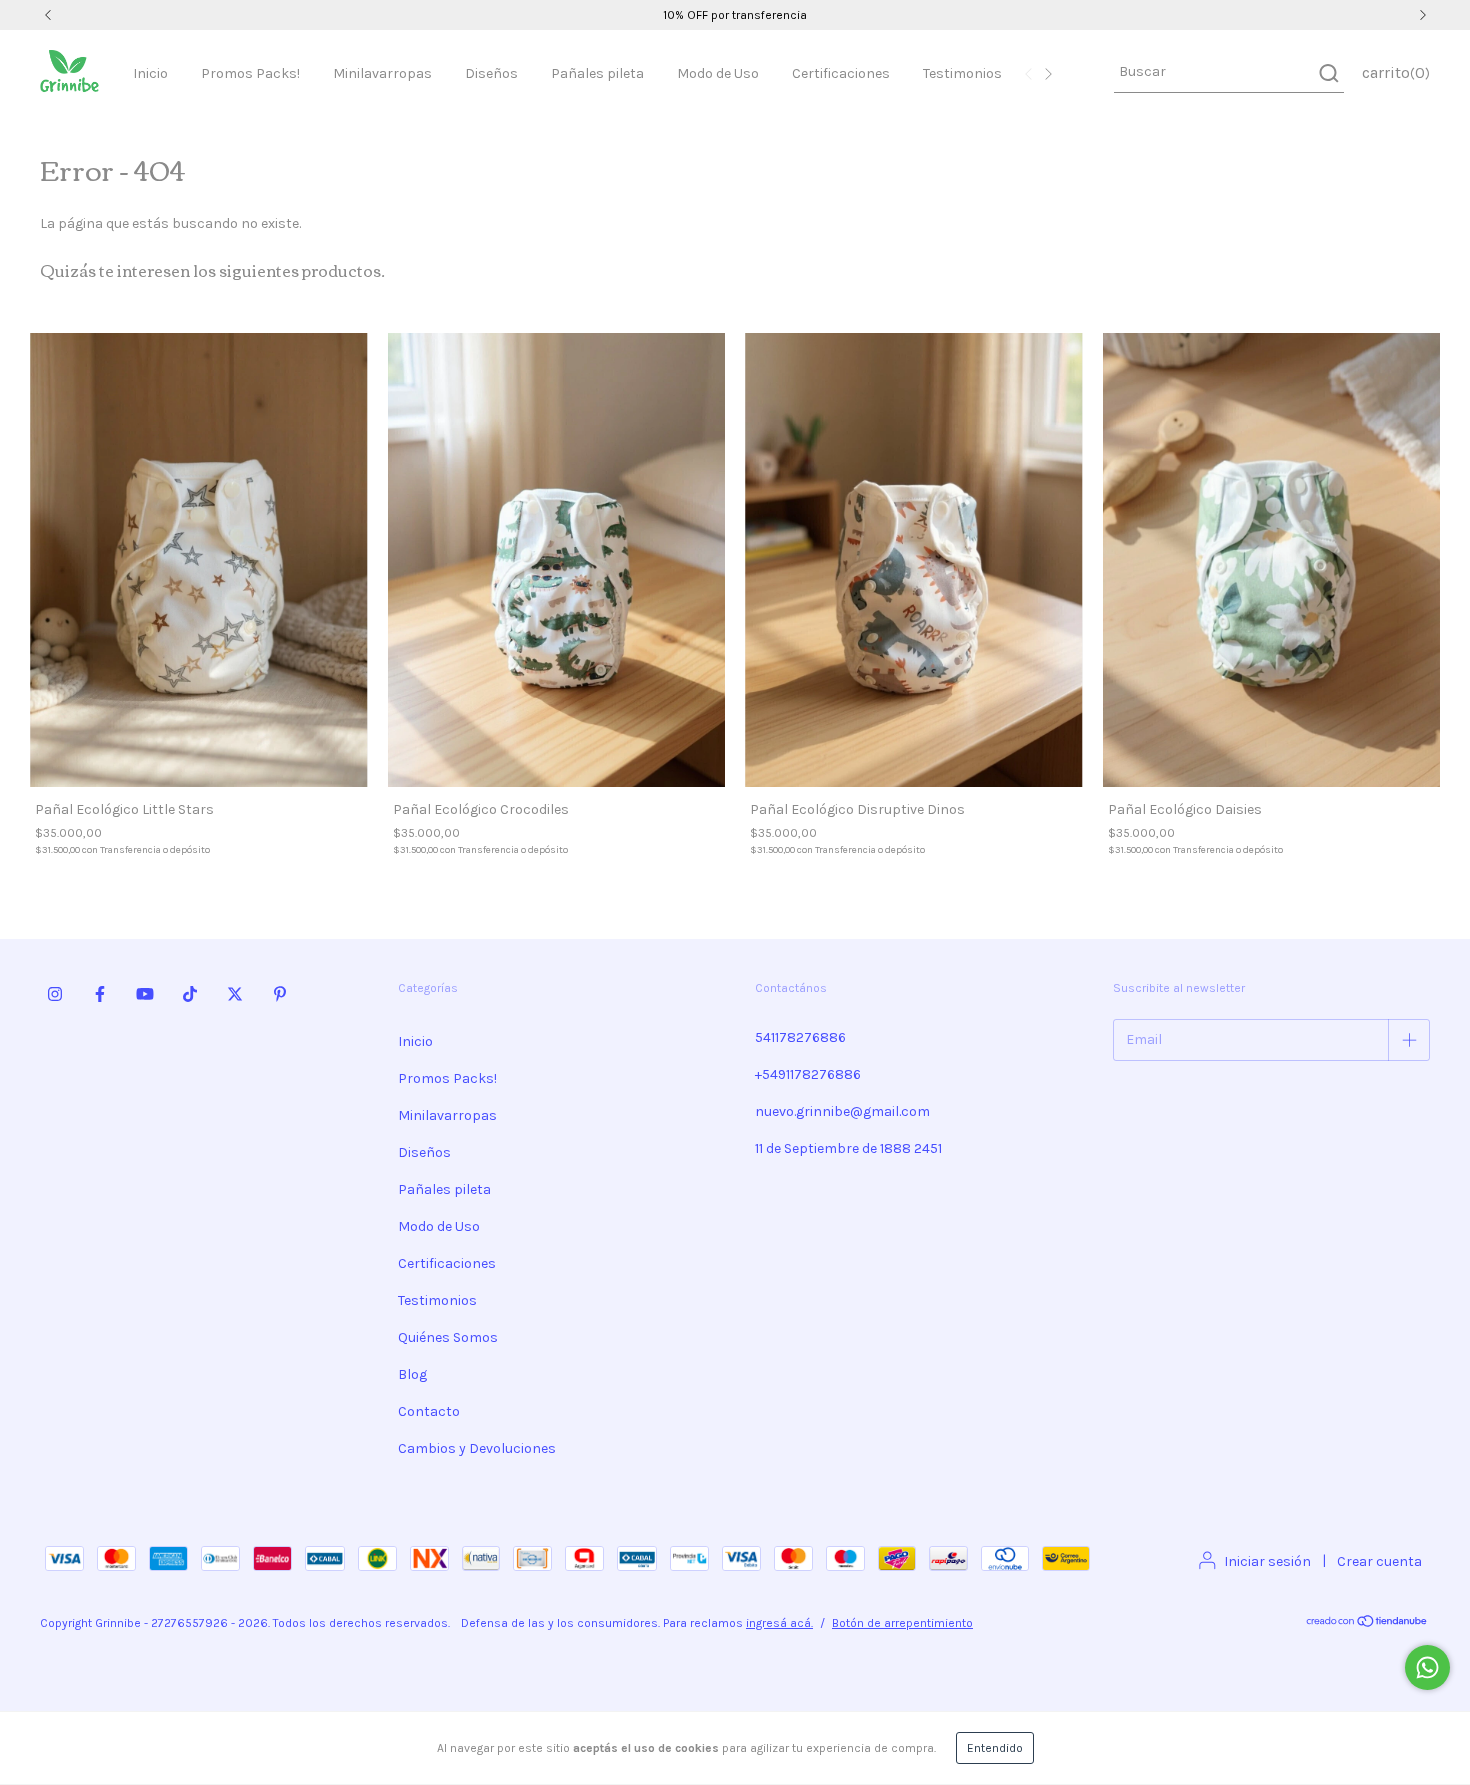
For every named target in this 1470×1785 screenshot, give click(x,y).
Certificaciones (841, 73)
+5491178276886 (808, 1074)
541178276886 (800, 1037)
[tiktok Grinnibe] (190, 994)
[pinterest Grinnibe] (280, 994)
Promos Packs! (250, 73)
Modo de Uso (718, 73)
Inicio (150, 73)
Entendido (995, 1748)
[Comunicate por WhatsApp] (1427, 1667)
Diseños (491, 73)
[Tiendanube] (1367, 1624)
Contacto (429, 1411)
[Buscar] (1327, 73)
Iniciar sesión (1267, 1561)
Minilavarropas (382, 73)
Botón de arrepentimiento (902, 1623)
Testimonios (962, 73)
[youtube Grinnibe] (145, 994)
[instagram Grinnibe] (55, 994)
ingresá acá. (779, 1623)
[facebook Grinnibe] (100, 994)
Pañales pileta (597, 73)
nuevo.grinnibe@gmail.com (842, 1111)
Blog (412, 1374)
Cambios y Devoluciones (477, 1448)
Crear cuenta (1379, 1561)
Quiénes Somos (448, 1337)
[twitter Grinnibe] (235, 994)
